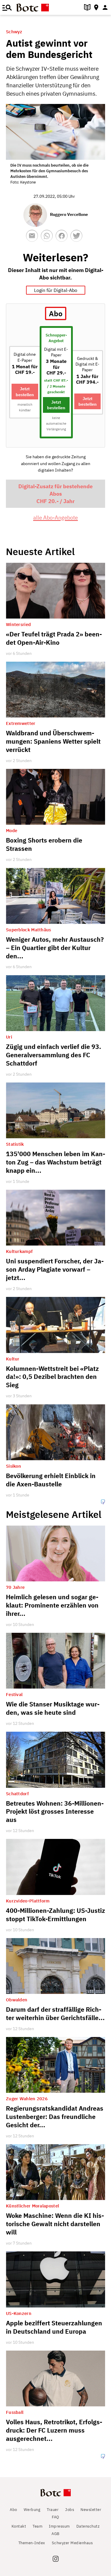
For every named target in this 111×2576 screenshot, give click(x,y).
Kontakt (19, 2526)
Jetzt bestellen (25, 391)
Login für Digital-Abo (56, 290)
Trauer (53, 2510)
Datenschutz (88, 2526)
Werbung (32, 2510)
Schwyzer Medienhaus (72, 2543)
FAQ (55, 2517)
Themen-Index (32, 2543)
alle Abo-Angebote (55, 517)
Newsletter (91, 2510)
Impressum (59, 2526)
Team (37, 2526)
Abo (13, 2510)
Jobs (70, 2510)
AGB (55, 2534)
